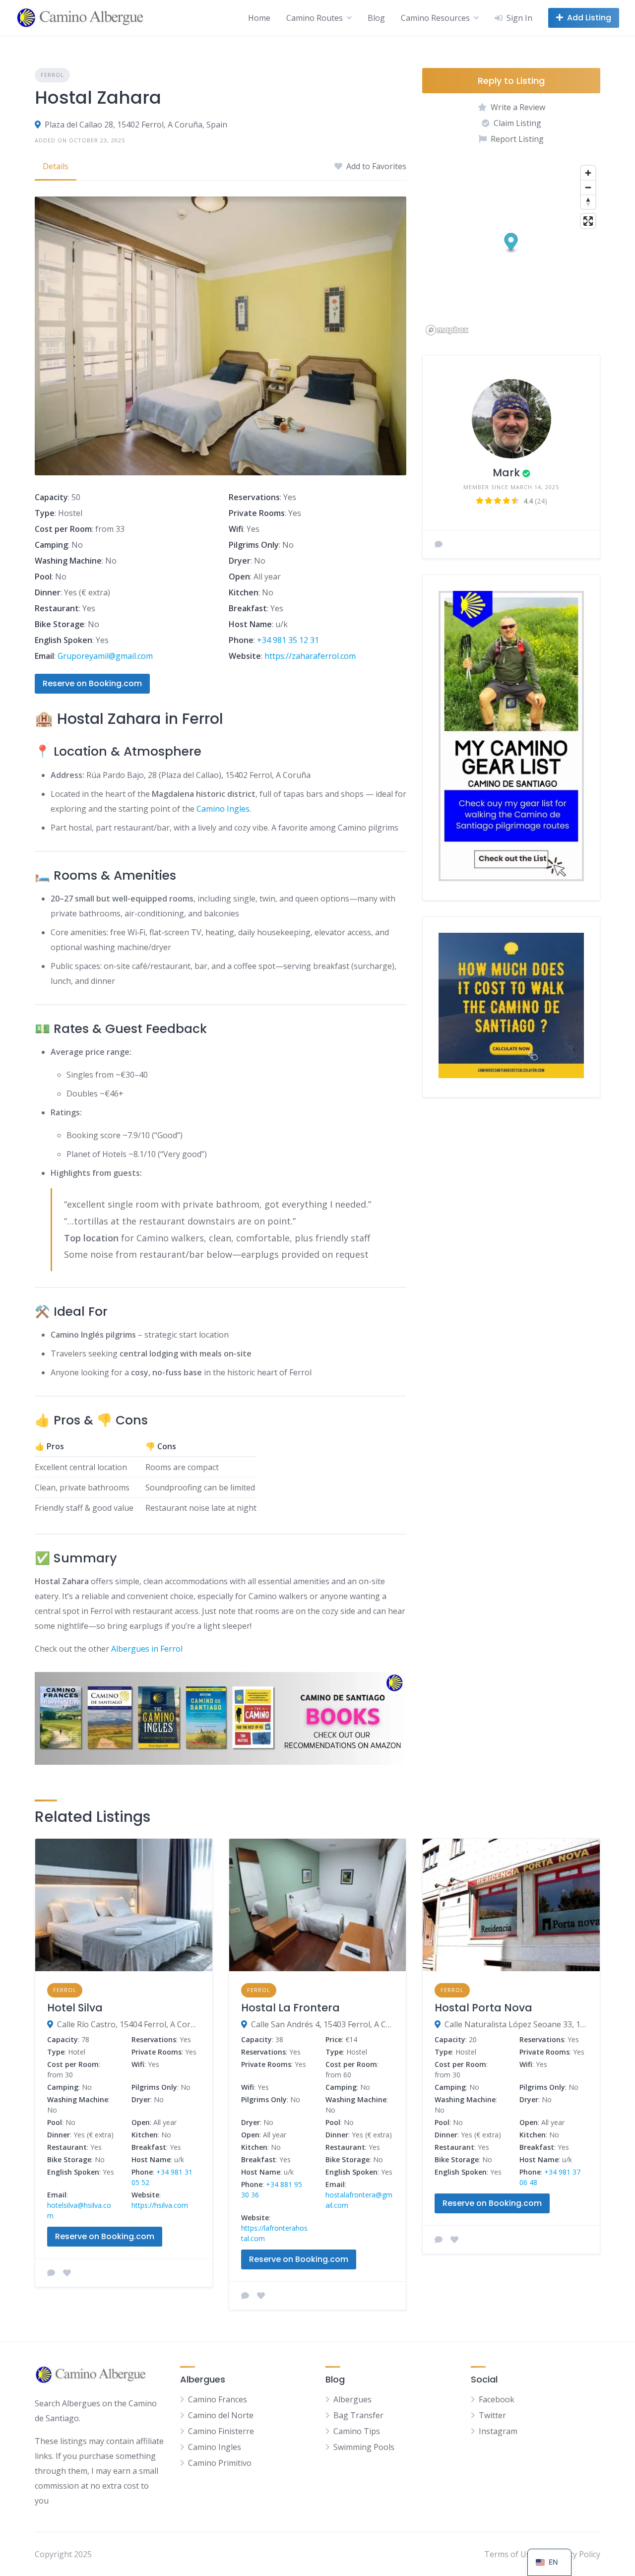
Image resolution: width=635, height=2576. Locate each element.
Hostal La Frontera (290, 2008)
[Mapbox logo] (447, 330)
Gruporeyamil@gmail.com (105, 656)
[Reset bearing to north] (588, 202)
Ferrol (52, 75)
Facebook (497, 2399)
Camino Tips (357, 2431)
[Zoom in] (588, 173)
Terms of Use (509, 2554)
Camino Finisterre (221, 2431)
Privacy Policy (575, 2554)
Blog (376, 18)
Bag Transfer (358, 2415)
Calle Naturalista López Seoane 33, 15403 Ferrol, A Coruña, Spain (516, 2024)
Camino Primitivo (220, 2463)
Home (259, 18)
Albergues (352, 2399)
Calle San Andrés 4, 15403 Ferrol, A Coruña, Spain (323, 2024)
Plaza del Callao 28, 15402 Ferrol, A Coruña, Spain (136, 125)
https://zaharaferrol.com (310, 656)
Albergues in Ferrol (147, 1649)
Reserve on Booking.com (92, 683)
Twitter (492, 2415)
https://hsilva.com (160, 2205)
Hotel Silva (75, 2008)
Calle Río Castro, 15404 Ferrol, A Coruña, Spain (129, 2024)
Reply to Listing (511, 81)
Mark (506, 473)
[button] (511, 243)
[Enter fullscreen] (588, 221)
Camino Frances (218, 2399)
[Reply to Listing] (51, 2273)
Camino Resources (435, 18)
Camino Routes (315, 18)
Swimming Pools (364, 2447)
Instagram (498, 2431)
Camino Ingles (223, 809)
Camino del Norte (221, 2415)
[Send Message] (439, 544)
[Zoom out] (588, 187)
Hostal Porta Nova (483, 2008)
